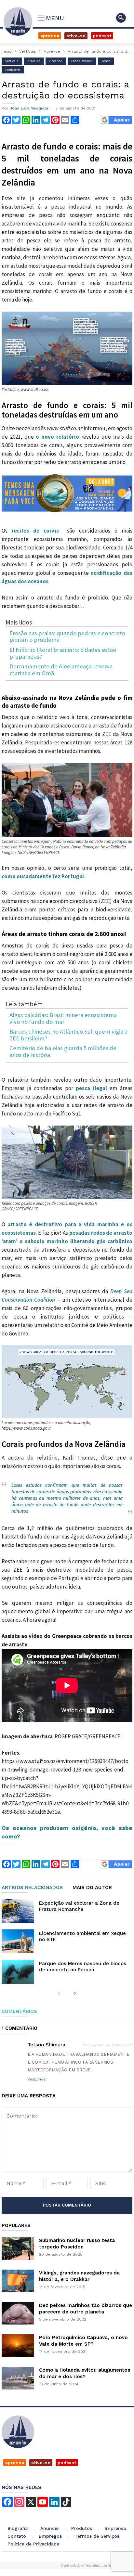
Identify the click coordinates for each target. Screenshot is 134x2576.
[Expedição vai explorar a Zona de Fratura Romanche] (18, 1911)
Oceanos (56, 61)
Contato (17, 2536)
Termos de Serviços (97, 2536)
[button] (121, 18)
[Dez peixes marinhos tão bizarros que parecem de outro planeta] (18, 2313)
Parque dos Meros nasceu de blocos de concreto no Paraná (83, 1967)
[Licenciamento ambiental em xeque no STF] (18, 1941)
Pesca (106, 61)
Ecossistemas (82, 61)
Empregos (50, 2536)
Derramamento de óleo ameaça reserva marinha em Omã (61, 670)
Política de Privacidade (33, 2544)
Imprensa (115, 2528)
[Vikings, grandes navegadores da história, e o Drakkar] (18, 2281)
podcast (67, 2463)
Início (7, 51)
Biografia (18, 2528)
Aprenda (50, 36)
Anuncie (49, 2528)
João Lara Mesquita (29, 108)
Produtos (82, 2528)
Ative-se (76, 36)
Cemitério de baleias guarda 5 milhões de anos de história (63, 1052)
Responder (37, 2079)
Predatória (13, 70)
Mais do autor (92, 1888)
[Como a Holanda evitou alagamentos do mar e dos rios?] (18, 2378)
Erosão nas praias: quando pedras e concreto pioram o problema (67, 637)
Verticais (28, 51)
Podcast (102, 36)
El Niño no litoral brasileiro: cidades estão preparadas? (63, 653)
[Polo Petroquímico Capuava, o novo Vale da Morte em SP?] (18, 2346)
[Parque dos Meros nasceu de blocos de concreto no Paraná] (18, 1971)
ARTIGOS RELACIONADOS (32, 1888)
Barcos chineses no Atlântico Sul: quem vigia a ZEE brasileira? (68, 1035)
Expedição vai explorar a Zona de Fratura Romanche (79, 1906)
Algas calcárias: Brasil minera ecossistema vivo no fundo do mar (63, 1018)
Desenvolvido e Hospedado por (88, 2565)
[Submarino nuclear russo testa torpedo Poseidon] (18, 2248)
